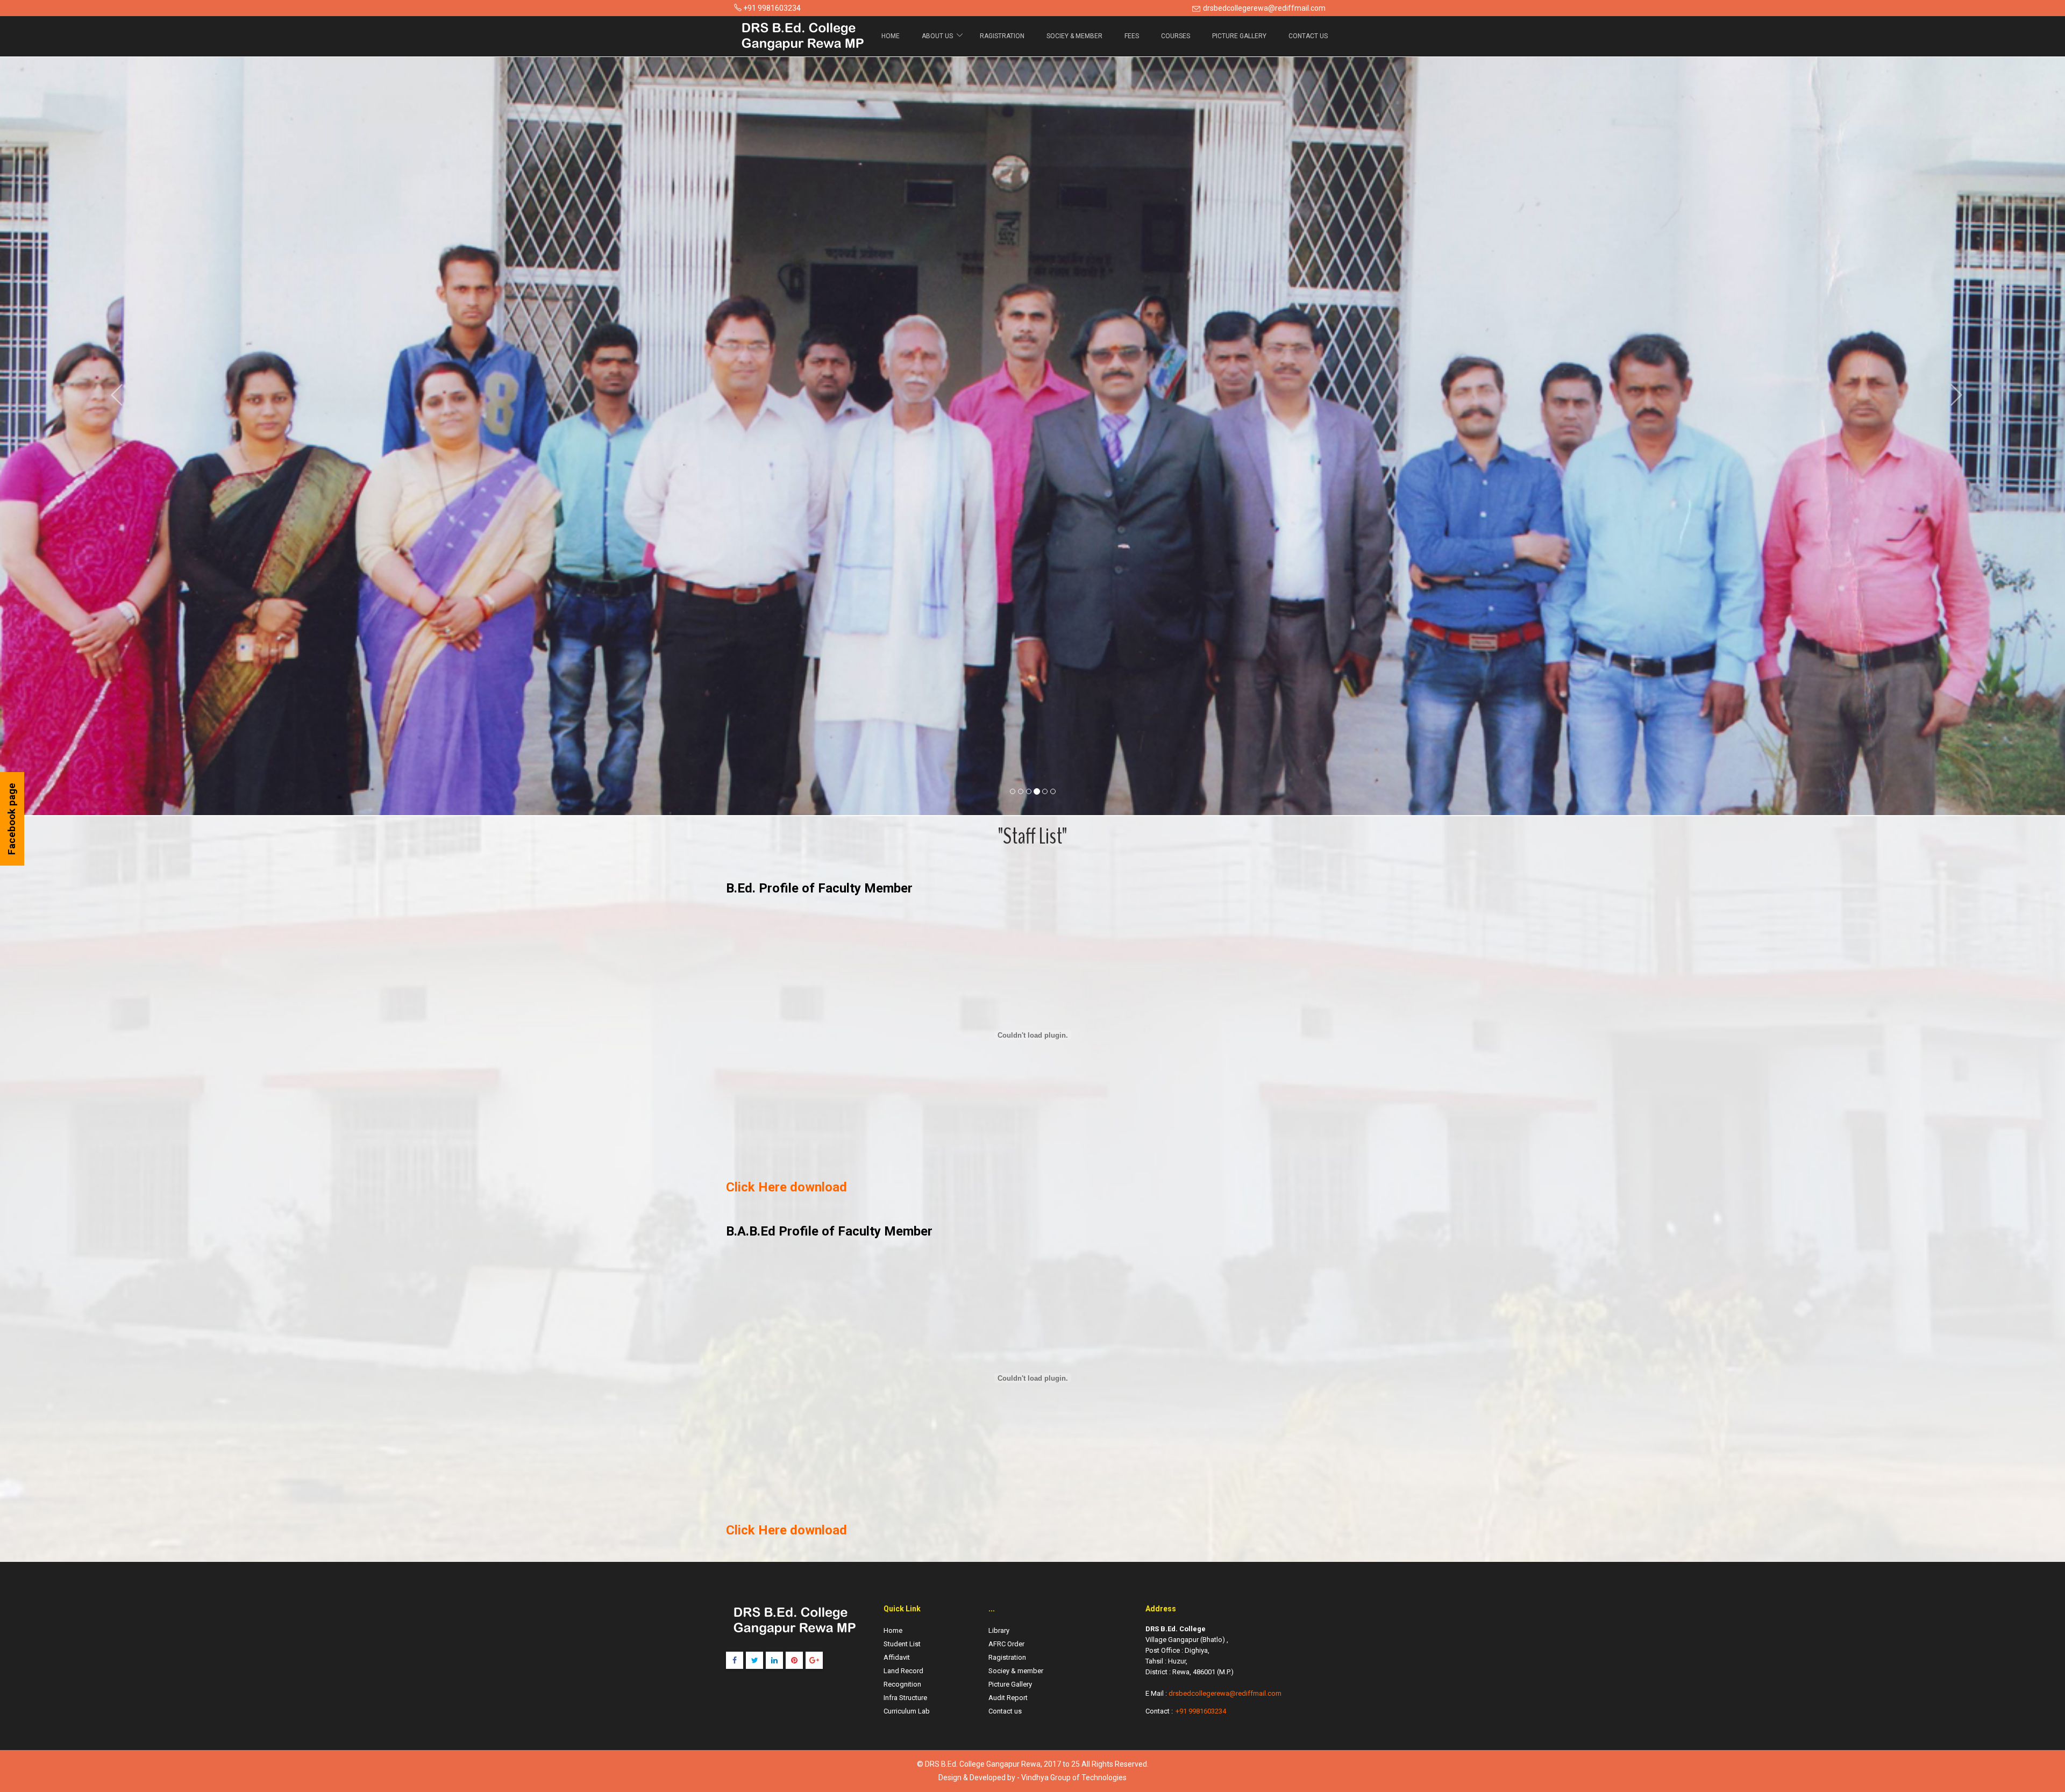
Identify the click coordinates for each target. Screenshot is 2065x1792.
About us (938, 36)
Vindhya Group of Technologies (1074, 1777)
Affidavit (897, 1657)
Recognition (902, 1684)
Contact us (1005, 1711)
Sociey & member (1074, 36)
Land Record (903, 1671)
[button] (113, 394)
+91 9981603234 (1201, 1711)
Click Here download (786, 1187)
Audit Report (1008, 1698)
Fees (1132, 36)
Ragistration (1002, 36)
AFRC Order (1006, 1644)
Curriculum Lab (907, 1711)
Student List (902, 1644)
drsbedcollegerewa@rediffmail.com (1264, 8)
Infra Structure (905, 1698)
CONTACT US (1308, 36)
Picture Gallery (1239, 36)
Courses (1176, 36)
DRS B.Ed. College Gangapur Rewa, (984, 1764)
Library (999, 1630)
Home (891, 36)
